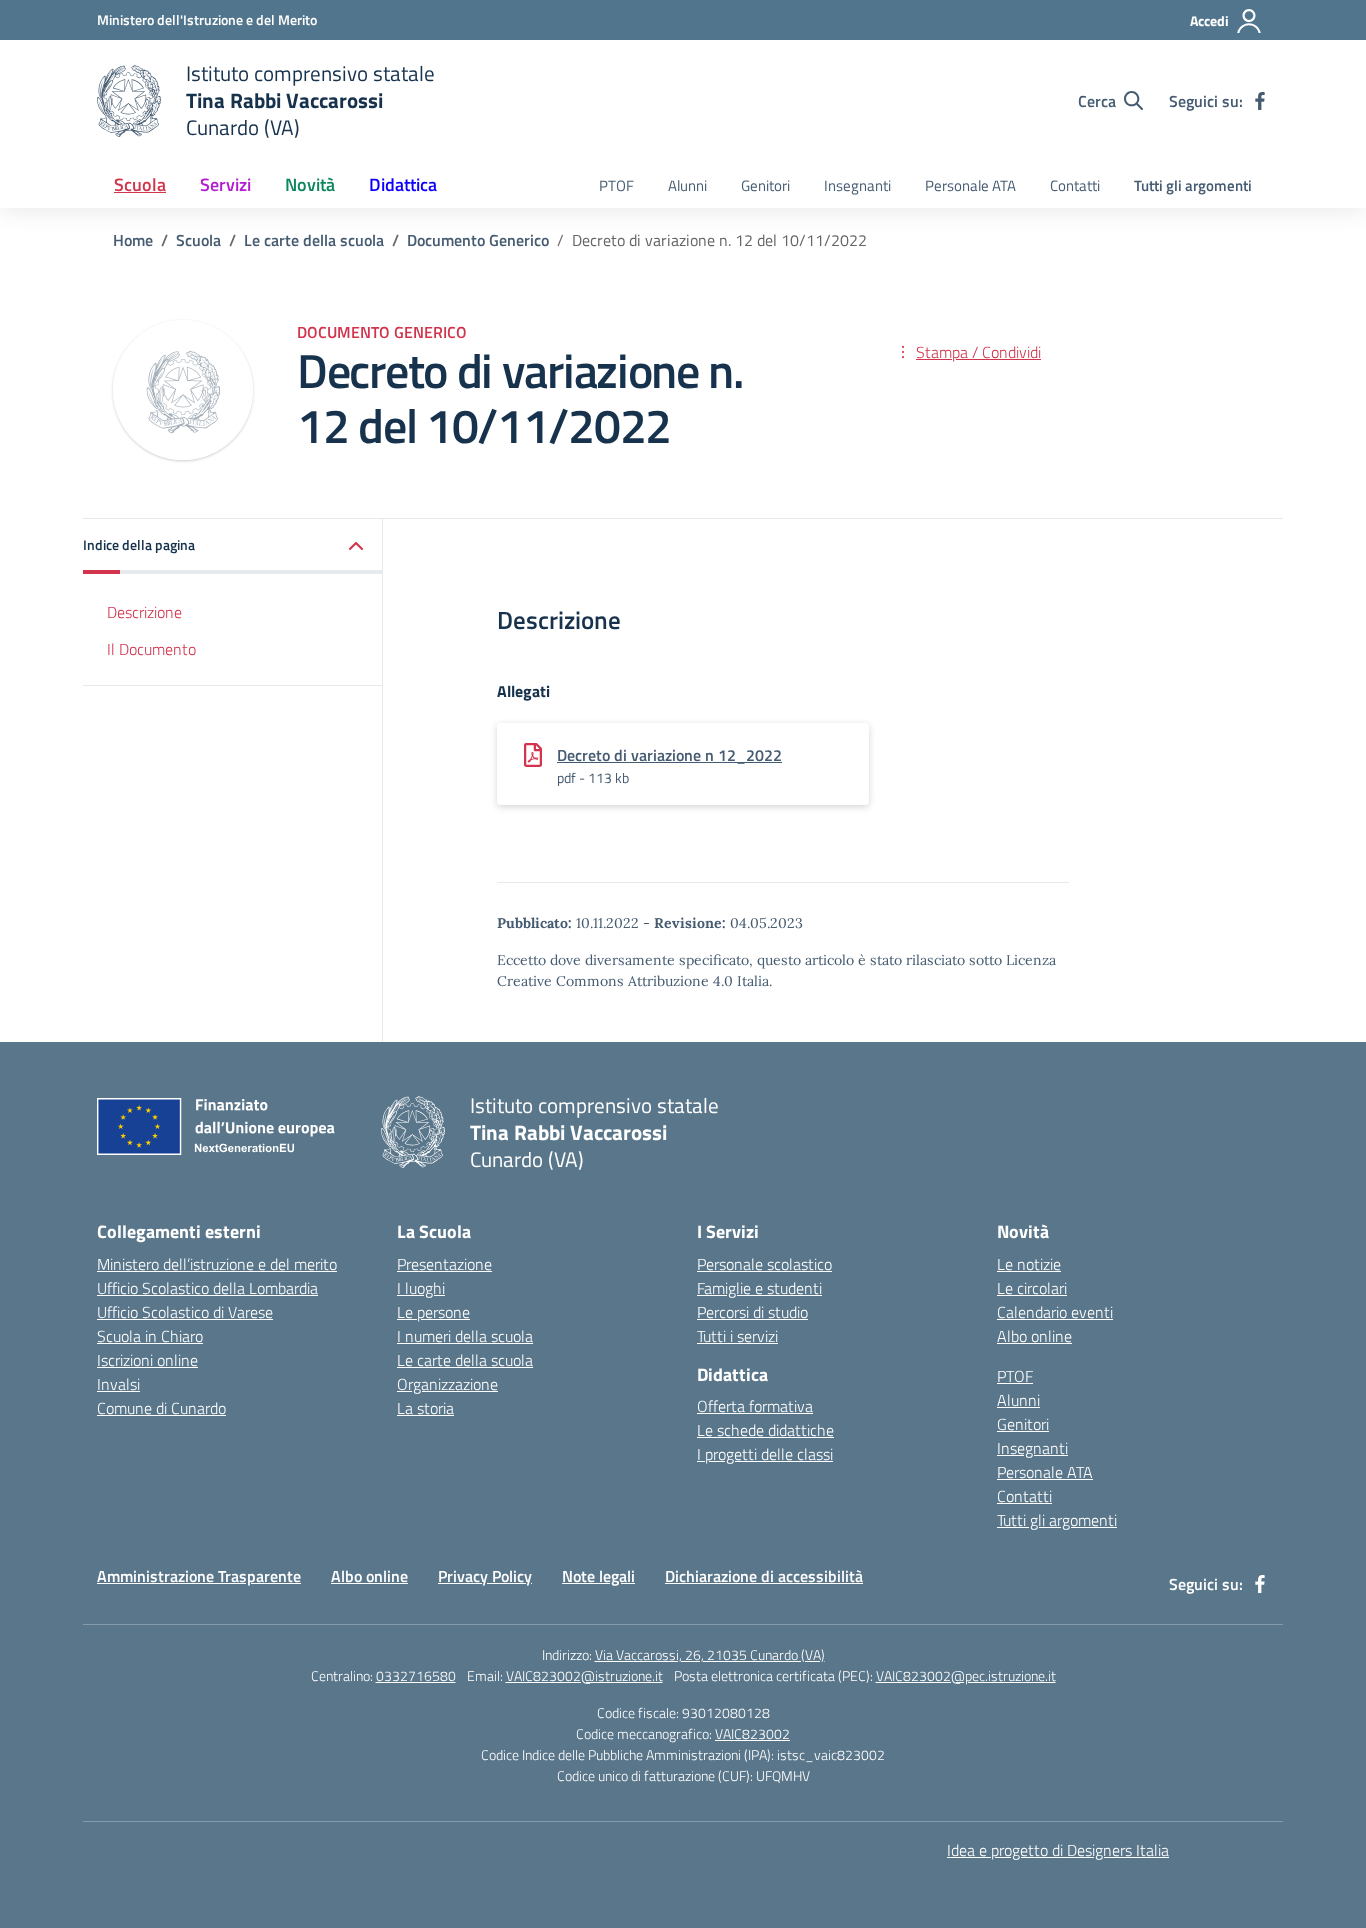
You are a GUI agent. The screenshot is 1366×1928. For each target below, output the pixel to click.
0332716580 (416, 1675)
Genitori (765, 185)
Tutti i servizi (737, 1336)
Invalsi (118, 1384)
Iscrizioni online (147, 1360)
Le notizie (1029, 1264)
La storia (425, 1408)
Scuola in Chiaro (150, 1336)
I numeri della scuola (465, 1336)
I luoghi (421, 1288)
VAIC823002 (752, 1733)
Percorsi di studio (752, 1312)
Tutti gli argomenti (1193, 185)
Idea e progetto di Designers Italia (1058, 1850)
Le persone (433, 1312)
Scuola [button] (140, 184)
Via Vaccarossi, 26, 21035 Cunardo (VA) (710, 1654)
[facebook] (1260, 101)
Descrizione (144, 612)
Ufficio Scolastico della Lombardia (207, 1288)
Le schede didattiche (765, 1430)
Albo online (1034, 1336)
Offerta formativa (755, 1406)
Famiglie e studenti (759, 1288)
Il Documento (151, 649)
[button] (233, 546)
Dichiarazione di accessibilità (764, 1576)
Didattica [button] (403, 184)
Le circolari (1032, 1288)
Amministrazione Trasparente (199, 1576)
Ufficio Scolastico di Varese (185, 1312)
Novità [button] (310, 184)
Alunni (687, 185)
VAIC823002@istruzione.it (584, 1675)
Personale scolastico (764, 1264)
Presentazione (444, 1264)
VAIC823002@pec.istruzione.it (966, 1675)
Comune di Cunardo (161, 1408)
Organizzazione (447, 1384)
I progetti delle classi (765, 1454)
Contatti (1075, 185)
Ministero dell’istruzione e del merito (217, 1264)
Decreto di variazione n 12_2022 (669, 755)
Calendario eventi (1055, 1312)
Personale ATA (970, 185)
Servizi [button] (225, 184)
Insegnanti (857, 185)
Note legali (598, 1576)
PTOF (616, 185)
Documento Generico (382, 332)
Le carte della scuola (465, 1360)
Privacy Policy (485, 1576)
